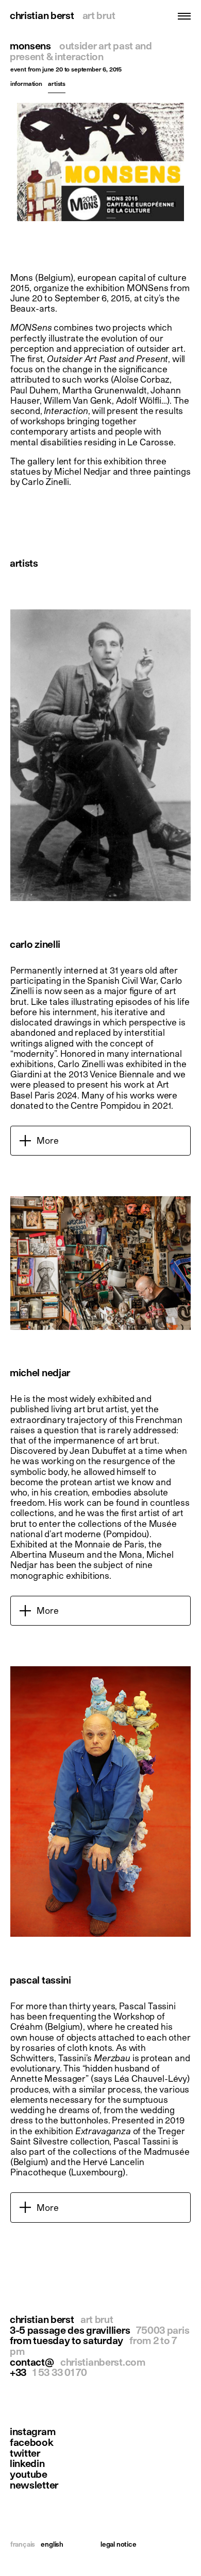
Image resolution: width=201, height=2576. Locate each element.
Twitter (25, 2453)
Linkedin (27, 2464)
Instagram (32, 2432)
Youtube (29, 2474)
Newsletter (34, 2485)
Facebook (32, 2443)
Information (26, 84)
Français (23, 2544)
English (52, 2544)
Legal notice (119, 2544)
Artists (57, 84)
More (47, 1140)
